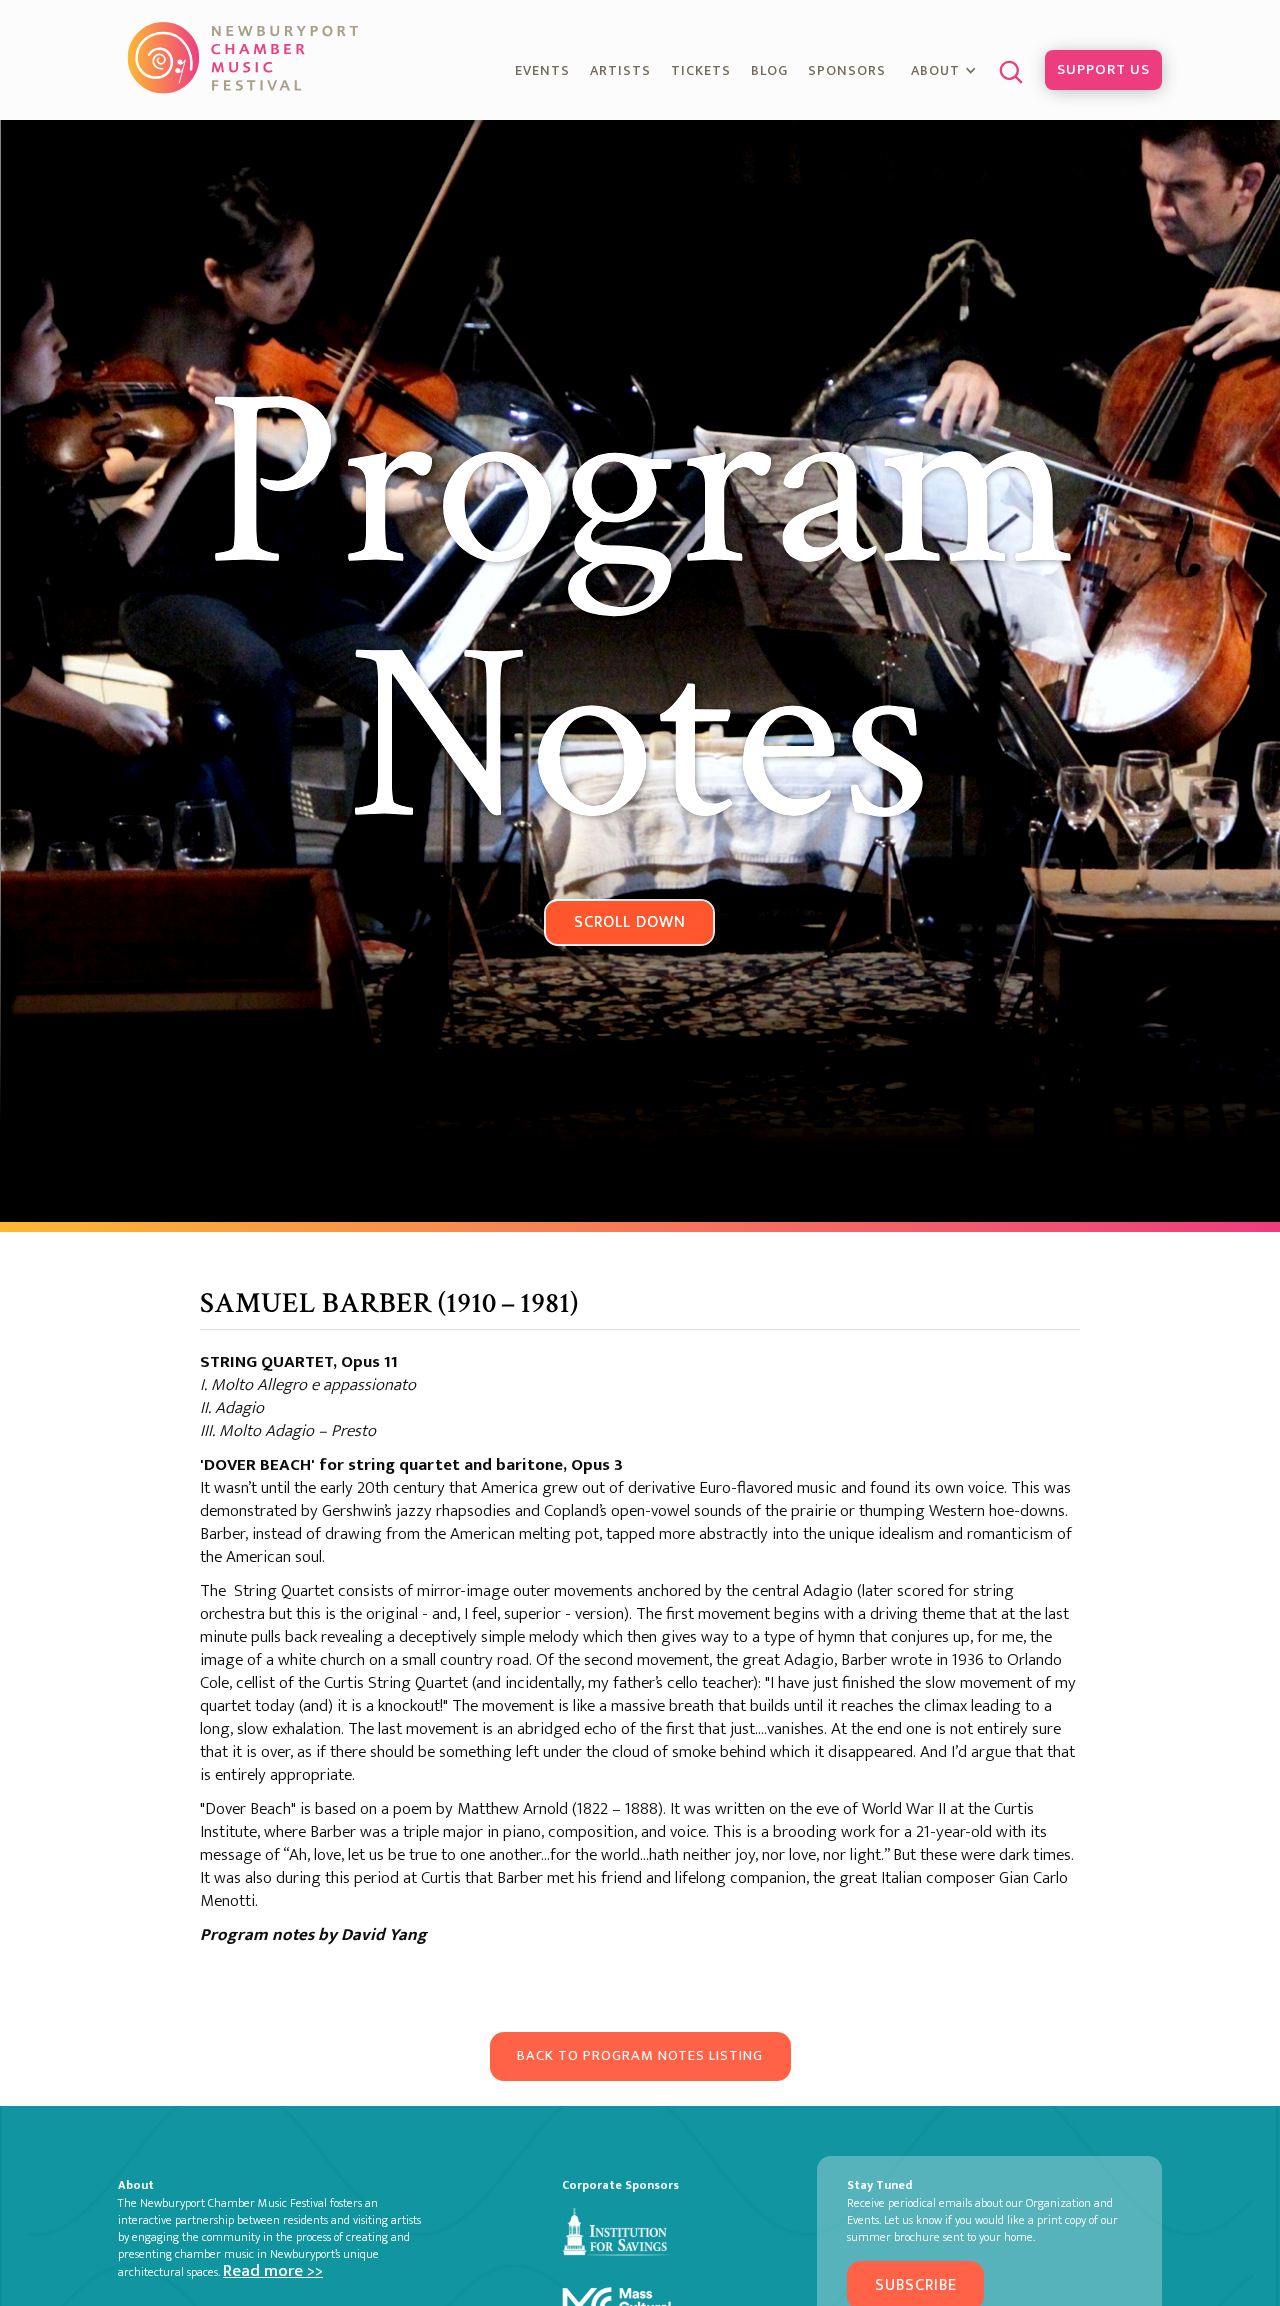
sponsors (847, 70)
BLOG (769, 70)
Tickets (701, 70)
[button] (946, 72)
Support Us (1103, 69)
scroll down (630, 922)
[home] (245, 57)
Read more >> (273, 2271)
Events (542, 70)
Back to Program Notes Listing (640, 2056)
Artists (620, 70)
